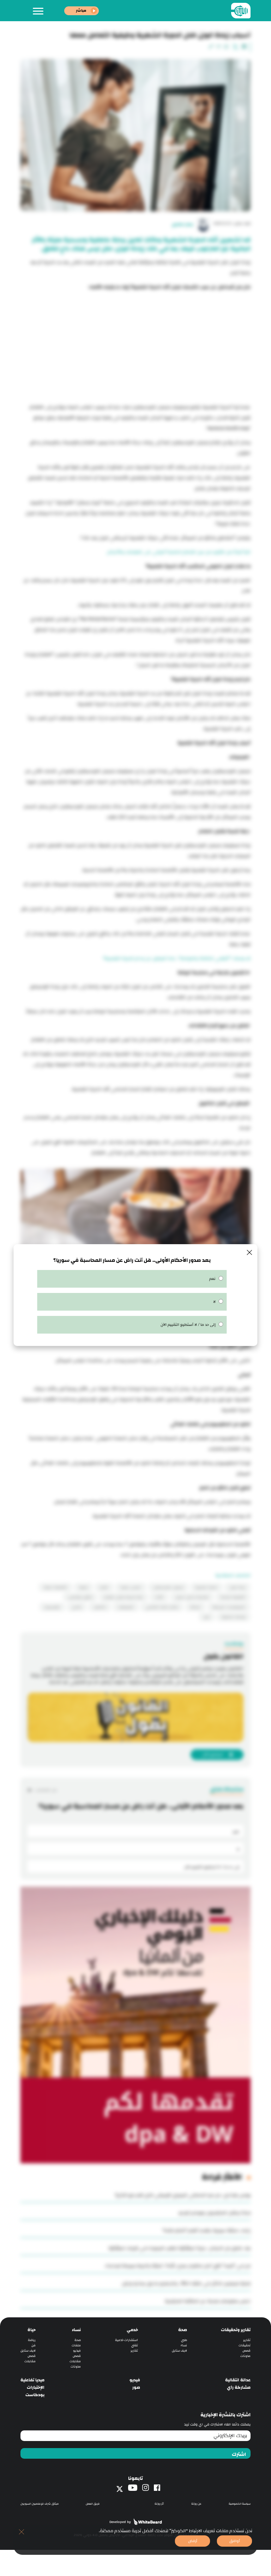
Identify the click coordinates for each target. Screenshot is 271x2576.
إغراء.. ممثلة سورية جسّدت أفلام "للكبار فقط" (206, 2230)
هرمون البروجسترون (168, 1587)
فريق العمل (93, 2504)
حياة (32, 2330)
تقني (135, 2345)
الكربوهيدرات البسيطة (229, 1607)
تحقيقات (245, 2345)
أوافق (235, 2541)
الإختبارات (36, 2387)
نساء (184, 2345)
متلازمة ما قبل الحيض (192, 1597)
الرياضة (195, 1607)
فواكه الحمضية (233, 1617)
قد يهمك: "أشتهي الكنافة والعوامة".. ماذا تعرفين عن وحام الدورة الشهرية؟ (177, 958)
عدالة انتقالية (238, 2380)
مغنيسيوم (52, 1607)
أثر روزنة (159, 2504)
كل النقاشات (46, 1790)
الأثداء (159, 1597)
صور (136, 2387)
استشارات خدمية (127, 2340)
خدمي (132, 2330)
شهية (83, 1587)
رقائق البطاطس (80, 1597)
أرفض (193, 2541)
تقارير (247, 2340)
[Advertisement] (135, 345)
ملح (207, 1617)
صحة (183, 2330)
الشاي (77, 1607)
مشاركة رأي (239, 2387)
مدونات (245, 2356)
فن (34, 2345)
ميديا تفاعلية (32, 2380)
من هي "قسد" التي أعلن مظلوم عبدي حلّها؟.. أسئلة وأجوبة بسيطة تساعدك (178, 2266)
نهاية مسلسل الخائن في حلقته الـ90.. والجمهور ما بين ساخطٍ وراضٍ (186, 2283)
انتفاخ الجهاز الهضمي (162, 1607)
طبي (184, 2340)
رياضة (32, 2340)
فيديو (77, 2351)
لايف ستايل (179, 2351)
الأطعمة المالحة (233, 1597)
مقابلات (75, 2361)
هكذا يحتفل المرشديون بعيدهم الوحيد (214, 2213)
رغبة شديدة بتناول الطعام (124, 1597)
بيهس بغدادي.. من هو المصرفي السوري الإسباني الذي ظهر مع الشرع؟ (183, 2195)
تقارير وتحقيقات (236, 2330)
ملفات (76, 2345)
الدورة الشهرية (206, 1587)
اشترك (239, 2454)
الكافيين (100, 1607)
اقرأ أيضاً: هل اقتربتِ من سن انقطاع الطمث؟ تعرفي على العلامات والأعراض (179, 552)
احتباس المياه (131, 1587)
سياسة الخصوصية (240, 2504)
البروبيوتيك (126, 1607)
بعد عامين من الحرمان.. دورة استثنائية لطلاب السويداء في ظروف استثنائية (179, 2248)
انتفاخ (104, 1587)
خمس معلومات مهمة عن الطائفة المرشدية (208, 2301)
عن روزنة (196, 2504)
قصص (246, 2351)
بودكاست (35, 2395)
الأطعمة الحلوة (55, 1587)
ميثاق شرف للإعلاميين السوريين (40, 2504)
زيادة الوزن (237, 1587)
